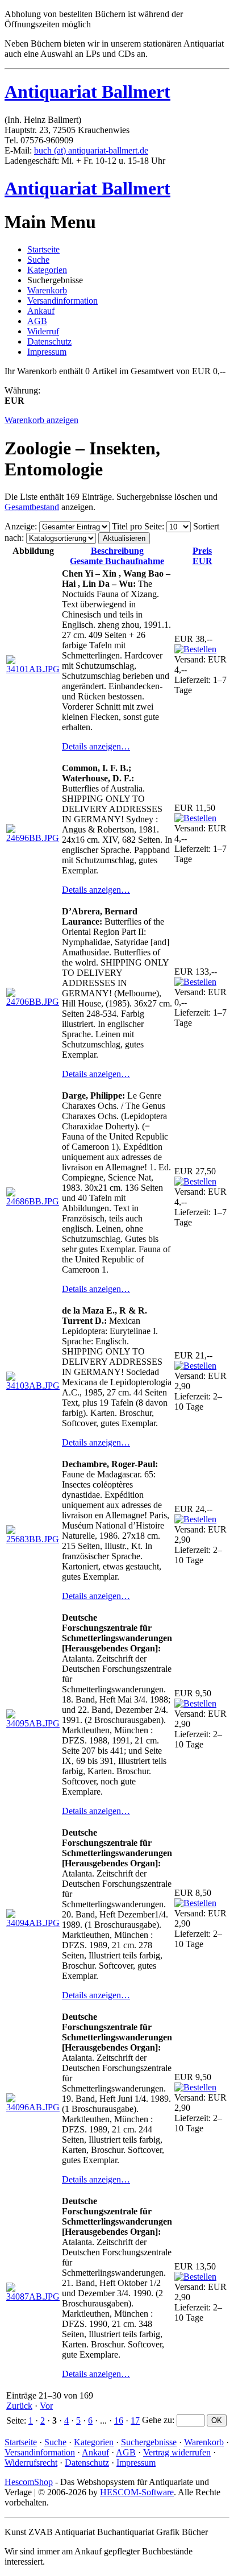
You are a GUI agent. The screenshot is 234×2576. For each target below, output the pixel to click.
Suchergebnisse (149, 2442)
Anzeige (20, 526)
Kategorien (47, 270)
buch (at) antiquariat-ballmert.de (91, 150)
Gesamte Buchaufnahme (117, 556)
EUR (202, 556)
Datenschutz (49, 341)
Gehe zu (157, 2420)
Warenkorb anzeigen (41, 420)
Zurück (19, 2406)
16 (119, 2420)
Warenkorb (47, 290)
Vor (46, 2406)
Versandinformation (62, 301)
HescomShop (29, 2482)
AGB (37, 321)
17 (135, 2420)
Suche (38, 260)
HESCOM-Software (137, 2492)
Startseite (43, 249)
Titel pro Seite (137, 526)
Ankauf (41, 311)
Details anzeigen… (96, 746)
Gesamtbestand (32, 507)
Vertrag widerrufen (177, 2452)
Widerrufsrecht (31, 2463)
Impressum (47, 352)
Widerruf (43, 331)
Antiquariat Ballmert (87, 92)
